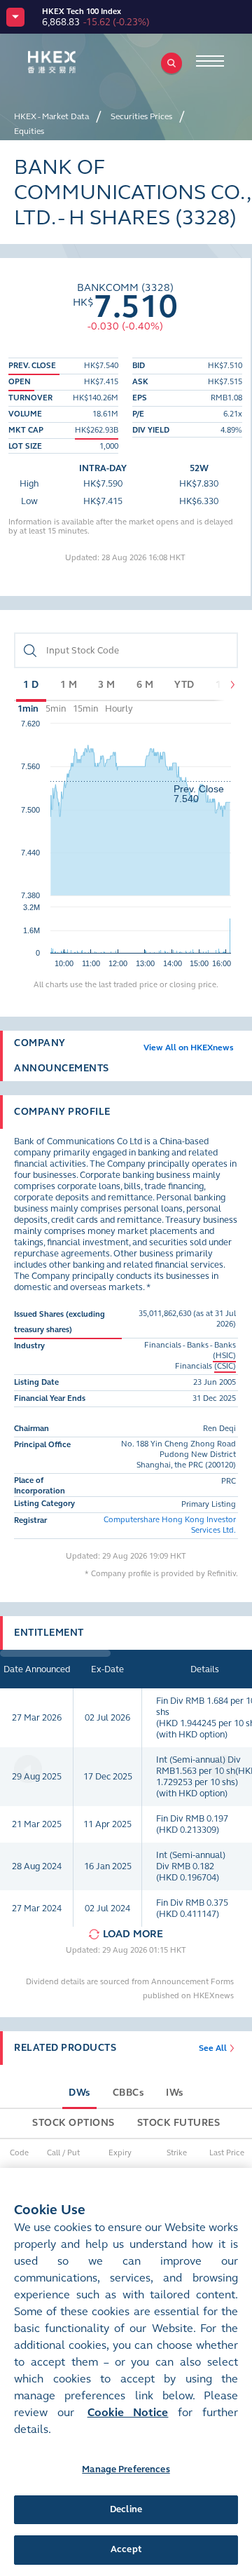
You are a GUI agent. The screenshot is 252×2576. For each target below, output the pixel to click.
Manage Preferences (126, 2469)
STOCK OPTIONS (73, 2123)
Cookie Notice (128, 2412)
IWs (175, 2093)
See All (213, 2048)
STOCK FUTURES (179, 2123)
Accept (126, 2549)
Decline (126, 2509)
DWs (79, 2093)
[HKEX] (73, 62)
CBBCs (128, 2093)
